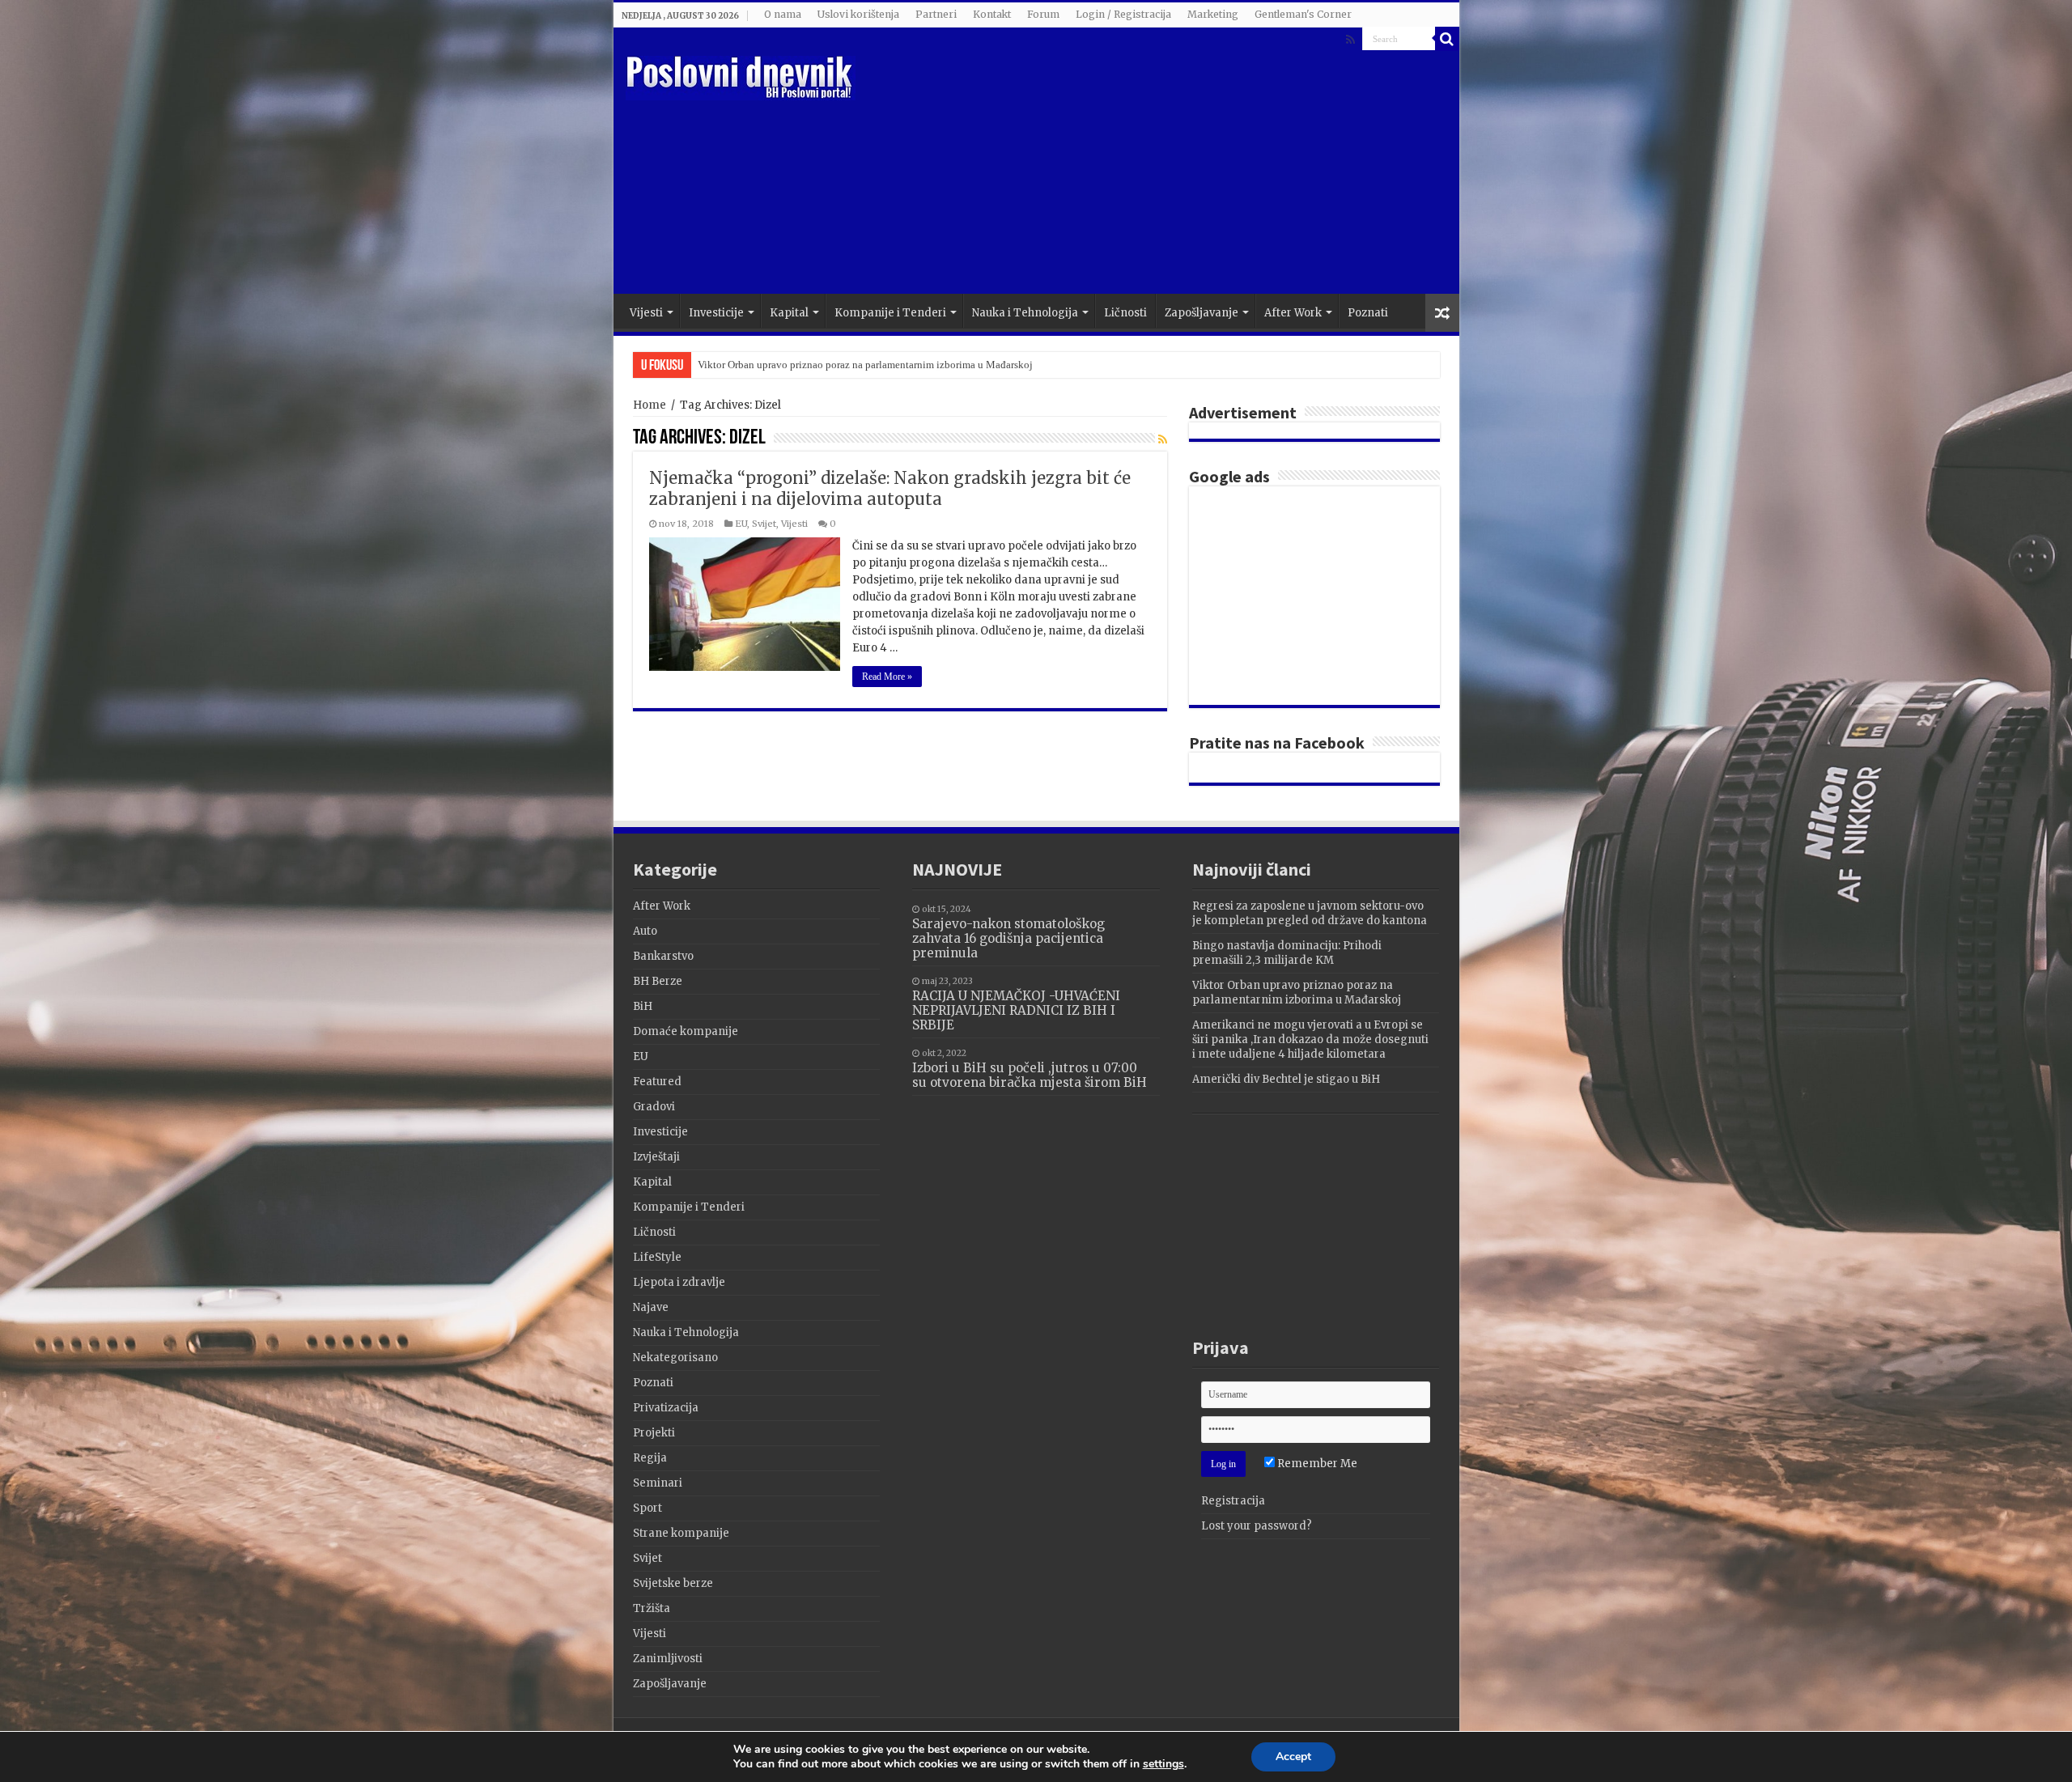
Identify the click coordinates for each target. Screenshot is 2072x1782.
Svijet (764, 524)
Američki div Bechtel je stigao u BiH (1286, 1079)
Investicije (716, 313)
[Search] (1447, 39)
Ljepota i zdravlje (679, 1282)
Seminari (658, 1483)
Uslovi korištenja (858, 14)
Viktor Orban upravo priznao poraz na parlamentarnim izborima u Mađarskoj (865, 365)
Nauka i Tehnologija (1025, 313)
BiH (643, 1006)
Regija (650, 1458)
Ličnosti (1125, 313)
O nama (783, 14)
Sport (647, 1508)
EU (741, 524)
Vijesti (646, 313)
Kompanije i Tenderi (890, 313)
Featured (657, 1082)
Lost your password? (1257, 1526)
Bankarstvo (663, 956)
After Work (1293, 313)
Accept (1293, 1757)
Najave (651, 1307)
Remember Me (1316, 1464)
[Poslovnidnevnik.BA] (741, 75)
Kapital (789, 313)
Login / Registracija (1123, 14)
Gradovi (654, 1107)
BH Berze (658, 981)
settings (1163, 1764)
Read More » (887, 677)
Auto (645, 931)
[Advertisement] (1153, 164)
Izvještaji (656, 1157)
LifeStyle (657, 1257)
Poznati (1368, 313)
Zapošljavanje (1202, 313)
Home (650, 405)
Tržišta (652, 1608)
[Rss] (1350, 40)
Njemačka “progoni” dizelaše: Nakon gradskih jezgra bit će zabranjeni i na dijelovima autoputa (890, 488)
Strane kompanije (681, 1533)
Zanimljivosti (668, 1659)
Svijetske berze (673, 1583)
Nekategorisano (675, 1358)
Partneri (936, 14)
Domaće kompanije (686, 1031)
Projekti (654, 1433)
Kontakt (992, 14)
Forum (1043, 14)
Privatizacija (666, 1408)
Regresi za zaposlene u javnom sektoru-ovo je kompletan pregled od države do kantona (1310, 913)
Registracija (1233, 1501)
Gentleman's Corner (1303, 14)
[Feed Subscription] (1163, 439)
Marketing (1213, 14)
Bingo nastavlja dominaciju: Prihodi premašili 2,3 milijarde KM (1287, 953)
